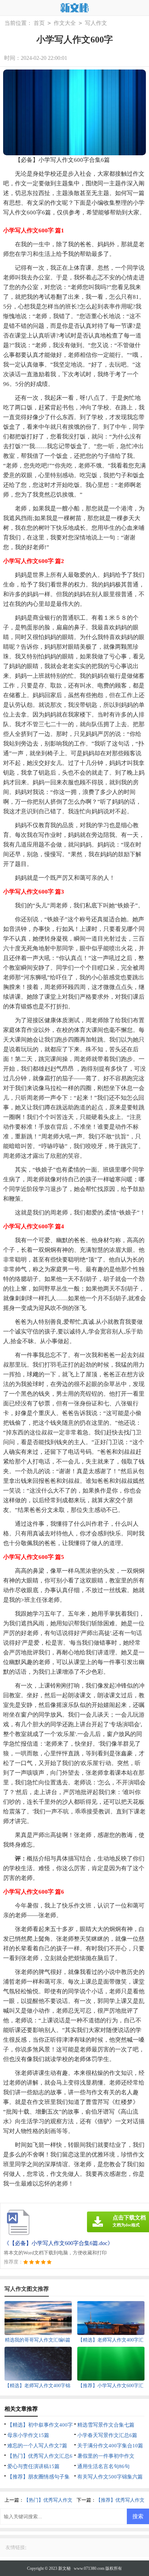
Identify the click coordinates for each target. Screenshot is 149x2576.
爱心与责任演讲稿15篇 (33, 2466)
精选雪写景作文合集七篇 (106, 2425)
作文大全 (65, 23)
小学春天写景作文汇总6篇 (107, 2435)
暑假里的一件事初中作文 (106, 2456)
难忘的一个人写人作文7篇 (37, 2446)
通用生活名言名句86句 (103, 2466)
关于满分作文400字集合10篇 (110, 2446)
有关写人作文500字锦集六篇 (110, 2477)
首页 (39, 23)
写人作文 (96, 23)
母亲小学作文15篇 (28, 2435)
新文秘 (64, 2568)
